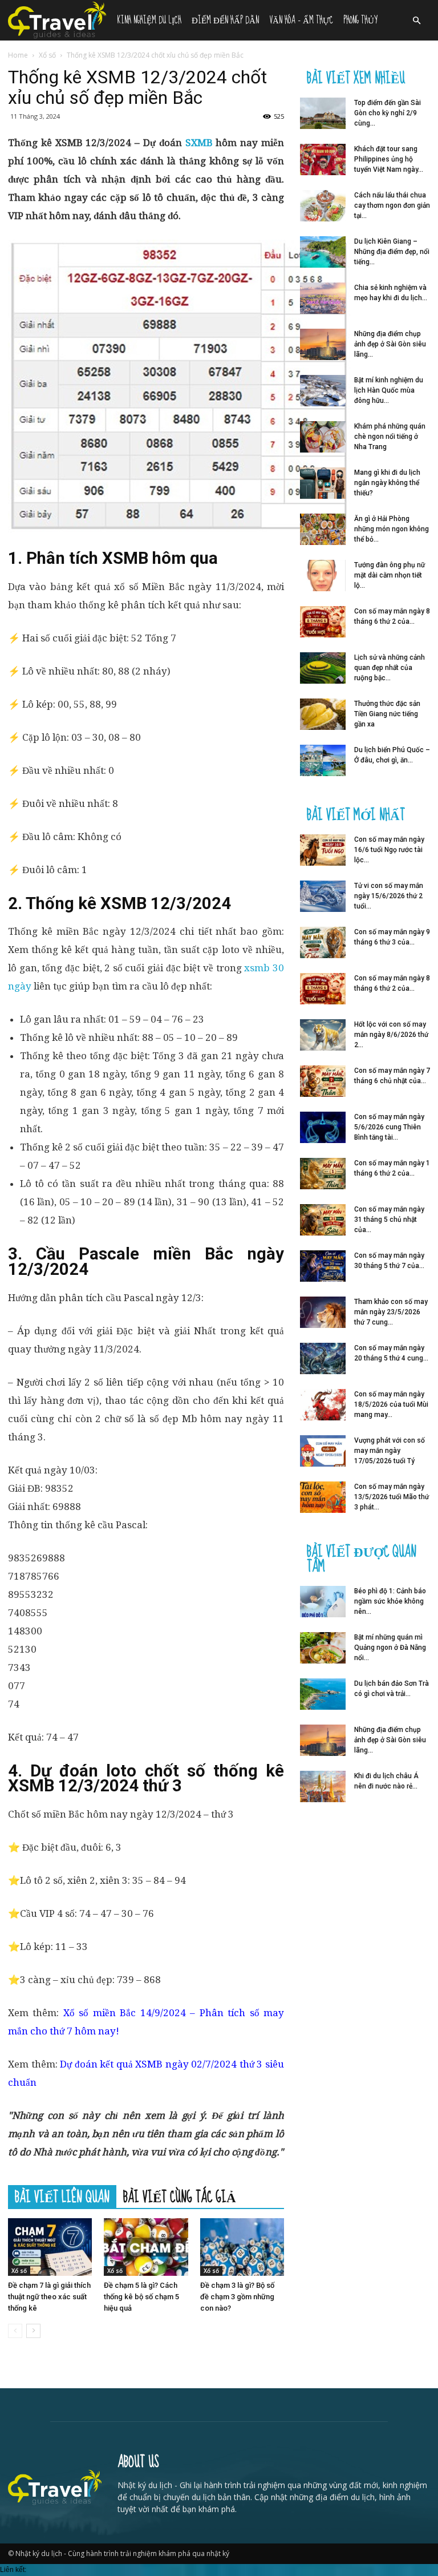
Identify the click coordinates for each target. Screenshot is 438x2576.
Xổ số (47, 55)
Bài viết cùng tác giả (180, 2197)
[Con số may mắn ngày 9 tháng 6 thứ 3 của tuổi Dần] (323, 942)
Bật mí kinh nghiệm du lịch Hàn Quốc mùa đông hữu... (389, 390)
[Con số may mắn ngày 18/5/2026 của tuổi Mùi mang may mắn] (323, 1405)
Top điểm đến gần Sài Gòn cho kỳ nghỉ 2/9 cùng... (388, 113)
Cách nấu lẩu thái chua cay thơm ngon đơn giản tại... (392, 205)
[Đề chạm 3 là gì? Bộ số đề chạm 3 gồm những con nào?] (242, 2247)
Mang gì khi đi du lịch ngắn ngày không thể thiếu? (387, 483)
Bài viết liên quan (62, 2197)
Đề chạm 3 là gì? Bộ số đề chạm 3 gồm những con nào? (237, 2297)
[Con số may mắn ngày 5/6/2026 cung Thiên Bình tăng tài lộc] (323, 1127)
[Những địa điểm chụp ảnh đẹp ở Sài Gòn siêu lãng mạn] (323, 344)
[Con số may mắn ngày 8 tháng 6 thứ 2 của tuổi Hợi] (323, 622)
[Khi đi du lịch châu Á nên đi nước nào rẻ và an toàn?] (323, 1786)
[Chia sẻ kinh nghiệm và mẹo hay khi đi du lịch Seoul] (323, 298)
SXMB (199, 143)
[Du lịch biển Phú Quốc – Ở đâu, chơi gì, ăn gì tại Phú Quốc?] (323, 760)
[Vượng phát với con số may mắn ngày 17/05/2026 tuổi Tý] (323, 1451)
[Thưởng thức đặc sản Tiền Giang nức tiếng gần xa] (323, 714)
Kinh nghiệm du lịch (149, 20)
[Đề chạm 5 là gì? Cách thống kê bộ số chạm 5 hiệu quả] (146, 2247)
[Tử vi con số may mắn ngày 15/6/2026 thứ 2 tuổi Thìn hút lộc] (323, 896)
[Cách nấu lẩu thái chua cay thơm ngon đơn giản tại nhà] (323, 206)
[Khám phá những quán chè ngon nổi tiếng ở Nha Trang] (323, 437)
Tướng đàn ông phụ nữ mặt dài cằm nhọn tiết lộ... (390, 575)
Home (18, 55)
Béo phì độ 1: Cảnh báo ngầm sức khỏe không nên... (390, 1601)
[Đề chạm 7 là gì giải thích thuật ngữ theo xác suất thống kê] (50, 2247)
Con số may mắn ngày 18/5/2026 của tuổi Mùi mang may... (391, 1404)
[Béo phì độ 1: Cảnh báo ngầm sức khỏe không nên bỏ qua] (323, 1602)
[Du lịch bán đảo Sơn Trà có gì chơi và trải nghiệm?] (323, 1694)
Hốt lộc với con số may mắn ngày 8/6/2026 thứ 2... (391, 1035)
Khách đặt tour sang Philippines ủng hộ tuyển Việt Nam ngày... (389, 159)
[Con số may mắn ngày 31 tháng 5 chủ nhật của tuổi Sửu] (323, 1220)
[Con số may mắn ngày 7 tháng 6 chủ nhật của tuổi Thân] (323, 1081)
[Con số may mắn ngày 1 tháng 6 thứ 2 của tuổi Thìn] (323, 1174)
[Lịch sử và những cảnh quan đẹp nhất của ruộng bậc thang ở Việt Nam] (323, 668)
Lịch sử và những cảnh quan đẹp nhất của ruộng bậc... (390, 668)
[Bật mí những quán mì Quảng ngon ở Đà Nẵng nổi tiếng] (323, 1648)
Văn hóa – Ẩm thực (301, 20)
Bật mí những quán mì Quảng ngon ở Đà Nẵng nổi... (390, 1648)
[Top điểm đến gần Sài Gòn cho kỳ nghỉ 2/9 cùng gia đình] (323, 113)
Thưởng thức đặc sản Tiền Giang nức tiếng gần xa (387, 714)
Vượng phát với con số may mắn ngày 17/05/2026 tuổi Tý (390, 1451)
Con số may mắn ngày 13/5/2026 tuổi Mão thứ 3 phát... (392, 1497)
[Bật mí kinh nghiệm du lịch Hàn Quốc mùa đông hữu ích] (323, 391)
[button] (416, 21)
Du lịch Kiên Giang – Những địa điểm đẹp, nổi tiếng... (392, 252)
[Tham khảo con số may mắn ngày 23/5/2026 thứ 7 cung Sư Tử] (323, 1312)
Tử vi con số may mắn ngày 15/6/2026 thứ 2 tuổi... (389, 896)
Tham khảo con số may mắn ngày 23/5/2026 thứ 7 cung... (391, 1312)
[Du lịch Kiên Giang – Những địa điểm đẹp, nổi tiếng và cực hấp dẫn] (323, 252)
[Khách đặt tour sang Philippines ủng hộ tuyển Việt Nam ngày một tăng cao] (323, 160)
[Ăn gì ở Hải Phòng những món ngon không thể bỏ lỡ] (323, 529)
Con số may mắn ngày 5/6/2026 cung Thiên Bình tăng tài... (389, 1127)
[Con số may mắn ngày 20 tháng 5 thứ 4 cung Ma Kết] (323, 1358)
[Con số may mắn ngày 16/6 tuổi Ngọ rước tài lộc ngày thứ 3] (323, 850)
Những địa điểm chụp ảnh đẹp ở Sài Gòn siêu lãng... (390, 344)
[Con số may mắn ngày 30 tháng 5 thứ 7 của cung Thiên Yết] (323, 1266)
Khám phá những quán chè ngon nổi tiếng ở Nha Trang (390, 437)
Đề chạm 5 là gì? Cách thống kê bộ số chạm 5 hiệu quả (141, 2297)
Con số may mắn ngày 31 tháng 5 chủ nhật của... (389, 1220)
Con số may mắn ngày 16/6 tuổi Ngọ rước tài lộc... (389, 850)
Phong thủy (360, 20)
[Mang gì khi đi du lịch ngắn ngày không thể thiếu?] (323, 483)
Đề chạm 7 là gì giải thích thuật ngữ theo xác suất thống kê (49, 2297)
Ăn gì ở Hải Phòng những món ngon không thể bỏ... (392, 529)
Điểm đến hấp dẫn (225, 20)
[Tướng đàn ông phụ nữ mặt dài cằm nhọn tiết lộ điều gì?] (323, 576)
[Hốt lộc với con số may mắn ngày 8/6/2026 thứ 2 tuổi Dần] (323, 1035)
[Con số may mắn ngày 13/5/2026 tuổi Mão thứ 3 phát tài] (323, 1497)
